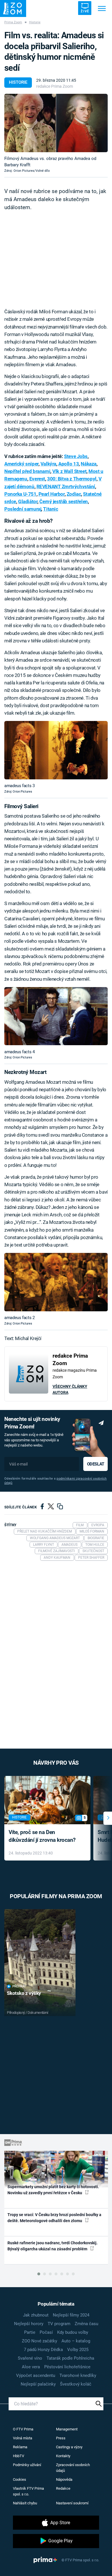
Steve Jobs (76, 456)
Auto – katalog (76, 2341)
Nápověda (64, 2479)
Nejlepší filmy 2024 (71, 2315)
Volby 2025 (78, 2350)
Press (61, 2438)
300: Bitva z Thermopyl (72, 479)
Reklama (20, 2447)
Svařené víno (30, 2358)
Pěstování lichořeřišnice (67, 2367)
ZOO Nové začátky (39, 2341)
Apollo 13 (68, 464)
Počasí (46, 2332)
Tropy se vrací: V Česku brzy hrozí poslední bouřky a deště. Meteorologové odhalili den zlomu (54, 2218)
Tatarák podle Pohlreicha (70, 2358)
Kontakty (63, 2456)
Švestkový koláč (76, 2384)
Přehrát (19, 1986)
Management (67, 2429)
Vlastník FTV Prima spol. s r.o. (28, 2491)
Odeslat (96, 1464)
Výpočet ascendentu (36, 2375)
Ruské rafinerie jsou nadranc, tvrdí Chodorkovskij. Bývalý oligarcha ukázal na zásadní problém (53, 2246)
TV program (59, 2324)
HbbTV (19, 2456)
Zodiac (74, 494)
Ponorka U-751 (20, 494)
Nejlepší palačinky (38, 2384)
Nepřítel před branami (27, 471)
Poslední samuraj (23, 509)
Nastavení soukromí (72, 2503)
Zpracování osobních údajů (73, 2468)
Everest (37, 479)
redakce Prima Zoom (55, 86)
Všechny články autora (70, 1389)
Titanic (51, 509)
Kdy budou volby (73, 2332)
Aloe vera (31, 2367)
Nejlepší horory (29, 2324)
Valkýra (48, 464)
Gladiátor (28, 501)
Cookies (20, 2479)
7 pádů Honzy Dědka (43, 2350)
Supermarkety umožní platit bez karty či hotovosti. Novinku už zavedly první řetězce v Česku (53, 2190)
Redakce (63, 2488)
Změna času (86, 2324)
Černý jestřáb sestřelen (63, 501)
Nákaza (88, 464)
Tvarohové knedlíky (78, 2375)
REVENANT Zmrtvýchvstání (66, 486)
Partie (30, 2332)
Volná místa (23, 2438)
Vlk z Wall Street (69, 471)
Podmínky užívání (27, 2465)
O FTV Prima (23, 2429)
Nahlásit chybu (25, 2503)
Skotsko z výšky (24, 1993)
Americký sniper (21, 464)
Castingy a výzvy (69, 2447)
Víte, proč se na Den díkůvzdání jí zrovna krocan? (42, 1836)
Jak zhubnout (36, 2315)
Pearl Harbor (52, 494)
